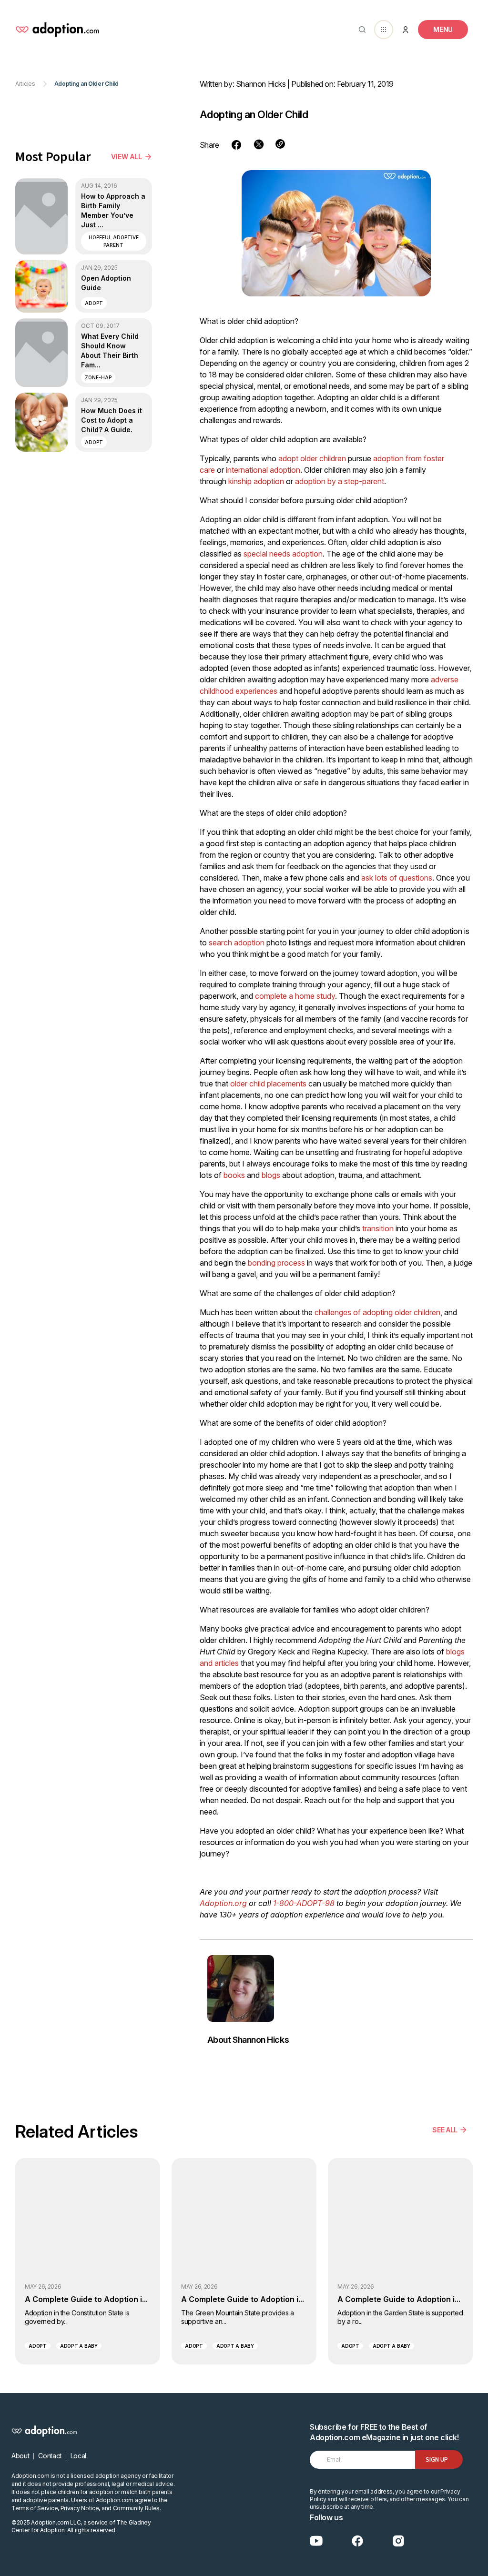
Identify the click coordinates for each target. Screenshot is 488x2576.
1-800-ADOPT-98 (304, 1903)
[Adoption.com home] (57, 30)
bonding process (276, 1263)
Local (78, 2456)
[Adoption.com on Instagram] (398, 2541)
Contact (50, 2456)
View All (127, 157)
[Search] (360, 30)
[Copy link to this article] (280, 144)
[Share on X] (259, 144)
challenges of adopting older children (377, 1312)
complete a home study (295, 996)
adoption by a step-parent (340, 481)
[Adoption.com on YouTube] (316, 2541)
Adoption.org (223, 1903)
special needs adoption (283, 554)
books (234, 1175)
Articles (25, 84)
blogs (271, 1175)
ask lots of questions (397, 878)
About (20, 2456)
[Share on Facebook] (236, 145)
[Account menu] (406, 30)
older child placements (268, 1084)
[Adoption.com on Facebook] (357, 2541)
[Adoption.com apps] (384, 30)
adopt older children (312, 458)
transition (378, 1228)
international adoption (263, 470)
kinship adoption (256, 481)
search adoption (238, 943)
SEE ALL (445, 2130)
